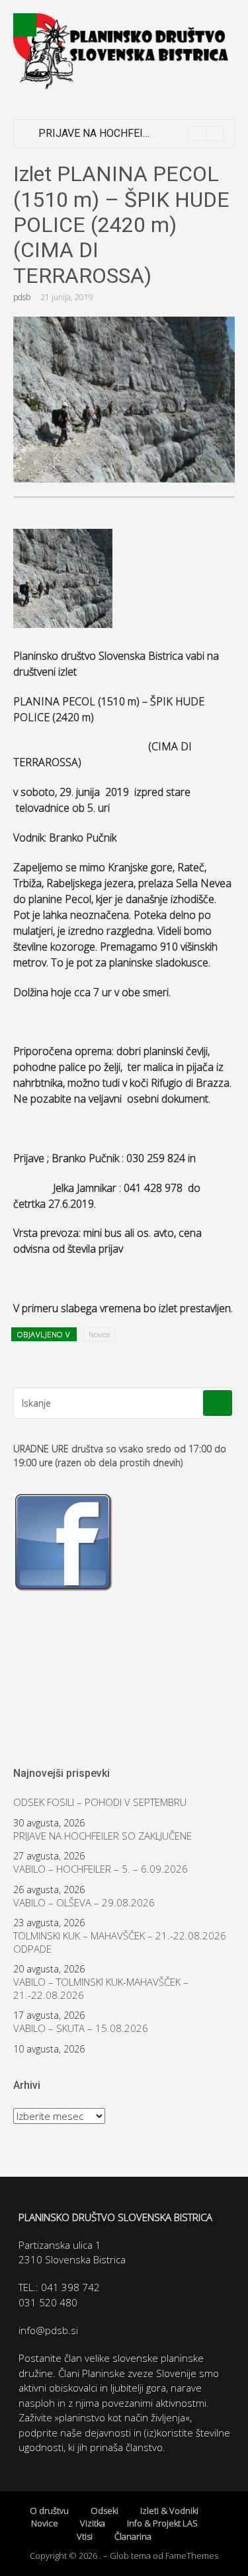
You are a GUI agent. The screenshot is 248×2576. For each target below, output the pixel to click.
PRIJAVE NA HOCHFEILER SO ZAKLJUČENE (142, 133)
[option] (131, 134)
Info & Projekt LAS (162, 2523)
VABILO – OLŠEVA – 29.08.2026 (84, 1903)
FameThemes (192, 2556)
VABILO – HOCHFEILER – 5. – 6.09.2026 (101, 1869)
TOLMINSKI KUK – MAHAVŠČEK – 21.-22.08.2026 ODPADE (120, 1942)
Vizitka (93, 2523)
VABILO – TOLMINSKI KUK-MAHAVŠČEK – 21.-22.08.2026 (101, 1989)
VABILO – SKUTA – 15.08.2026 (81, 2028)
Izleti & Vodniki (169, 2511)
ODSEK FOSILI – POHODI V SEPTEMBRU (100, 1802)
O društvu (49, 2511)
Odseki (104, 2511)
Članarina (133, 2536)
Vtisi (85, 2536)
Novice (99, 1334)
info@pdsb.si (48, 2330)
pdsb (22, 297)
